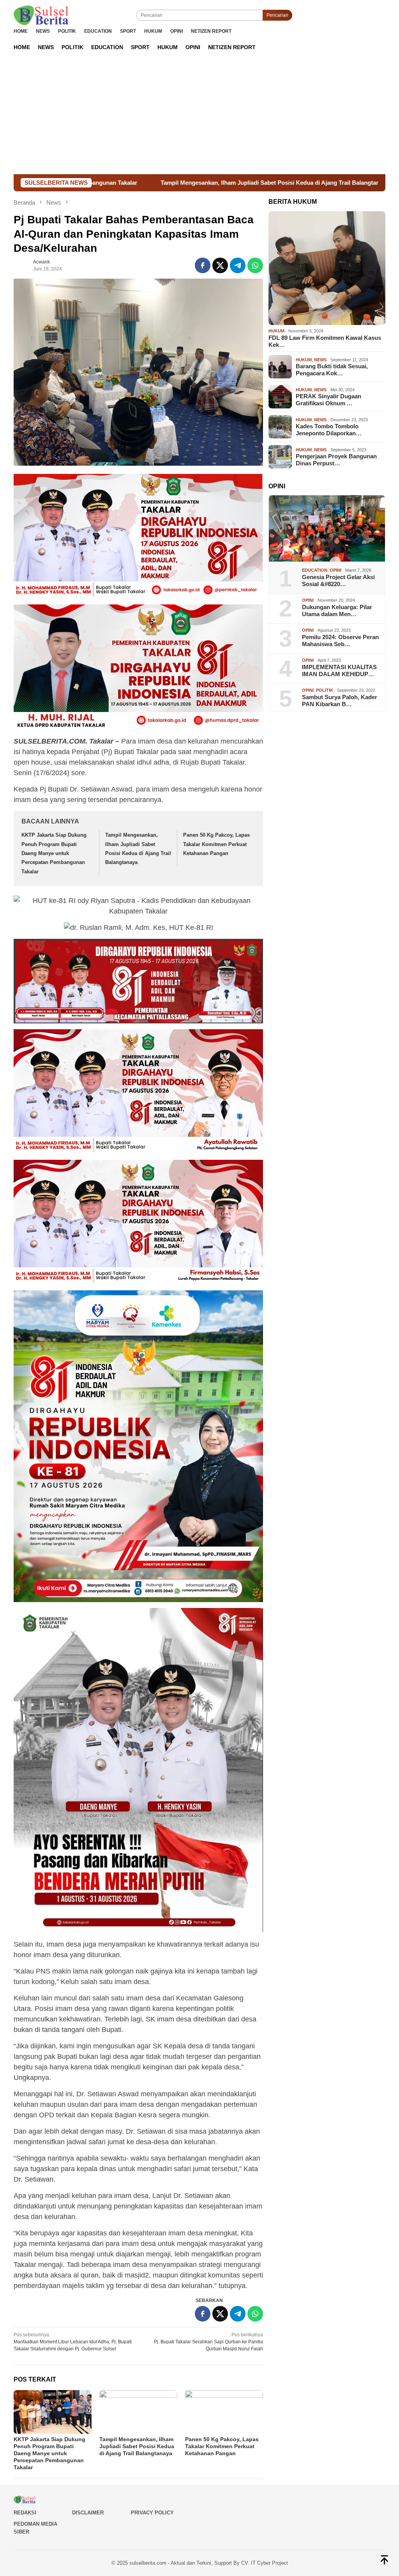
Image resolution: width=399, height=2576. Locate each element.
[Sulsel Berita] (41, 15)
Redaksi (25, 2513)
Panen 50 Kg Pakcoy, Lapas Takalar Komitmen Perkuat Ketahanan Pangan (216, 844)
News (320, 360)
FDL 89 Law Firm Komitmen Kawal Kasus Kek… (325, 341)
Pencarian (277, 15)
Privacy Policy (152, 2513)
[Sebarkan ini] (203, 265)
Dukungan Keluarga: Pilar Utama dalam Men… (337, 610)
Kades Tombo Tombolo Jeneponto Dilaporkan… (329, 430)
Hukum (276, 331)
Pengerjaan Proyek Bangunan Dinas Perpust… (336, 460)
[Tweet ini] (220, 265)
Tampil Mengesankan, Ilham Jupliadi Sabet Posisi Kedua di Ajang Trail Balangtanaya (145, 183)
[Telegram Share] (238, 265)
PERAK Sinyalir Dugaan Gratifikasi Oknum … (328, 400)
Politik (325, 690)
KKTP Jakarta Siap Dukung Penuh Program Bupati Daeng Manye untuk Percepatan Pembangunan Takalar (54, 853)
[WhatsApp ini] (255, 265)
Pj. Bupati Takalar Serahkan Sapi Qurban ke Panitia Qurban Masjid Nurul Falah (208, 2342)
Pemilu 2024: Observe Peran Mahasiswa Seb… (340, 640)
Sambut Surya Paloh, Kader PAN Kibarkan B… (340, 701)
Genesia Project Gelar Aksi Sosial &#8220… (338, 580)
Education (315, 570)
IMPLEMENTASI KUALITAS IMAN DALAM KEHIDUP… (339, 671)
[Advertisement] (199, 116)
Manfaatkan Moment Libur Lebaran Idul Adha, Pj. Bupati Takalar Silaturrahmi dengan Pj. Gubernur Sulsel (73, 2342)
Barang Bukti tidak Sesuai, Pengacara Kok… (332, 370)
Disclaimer (88, 2513)
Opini (335, 570)
